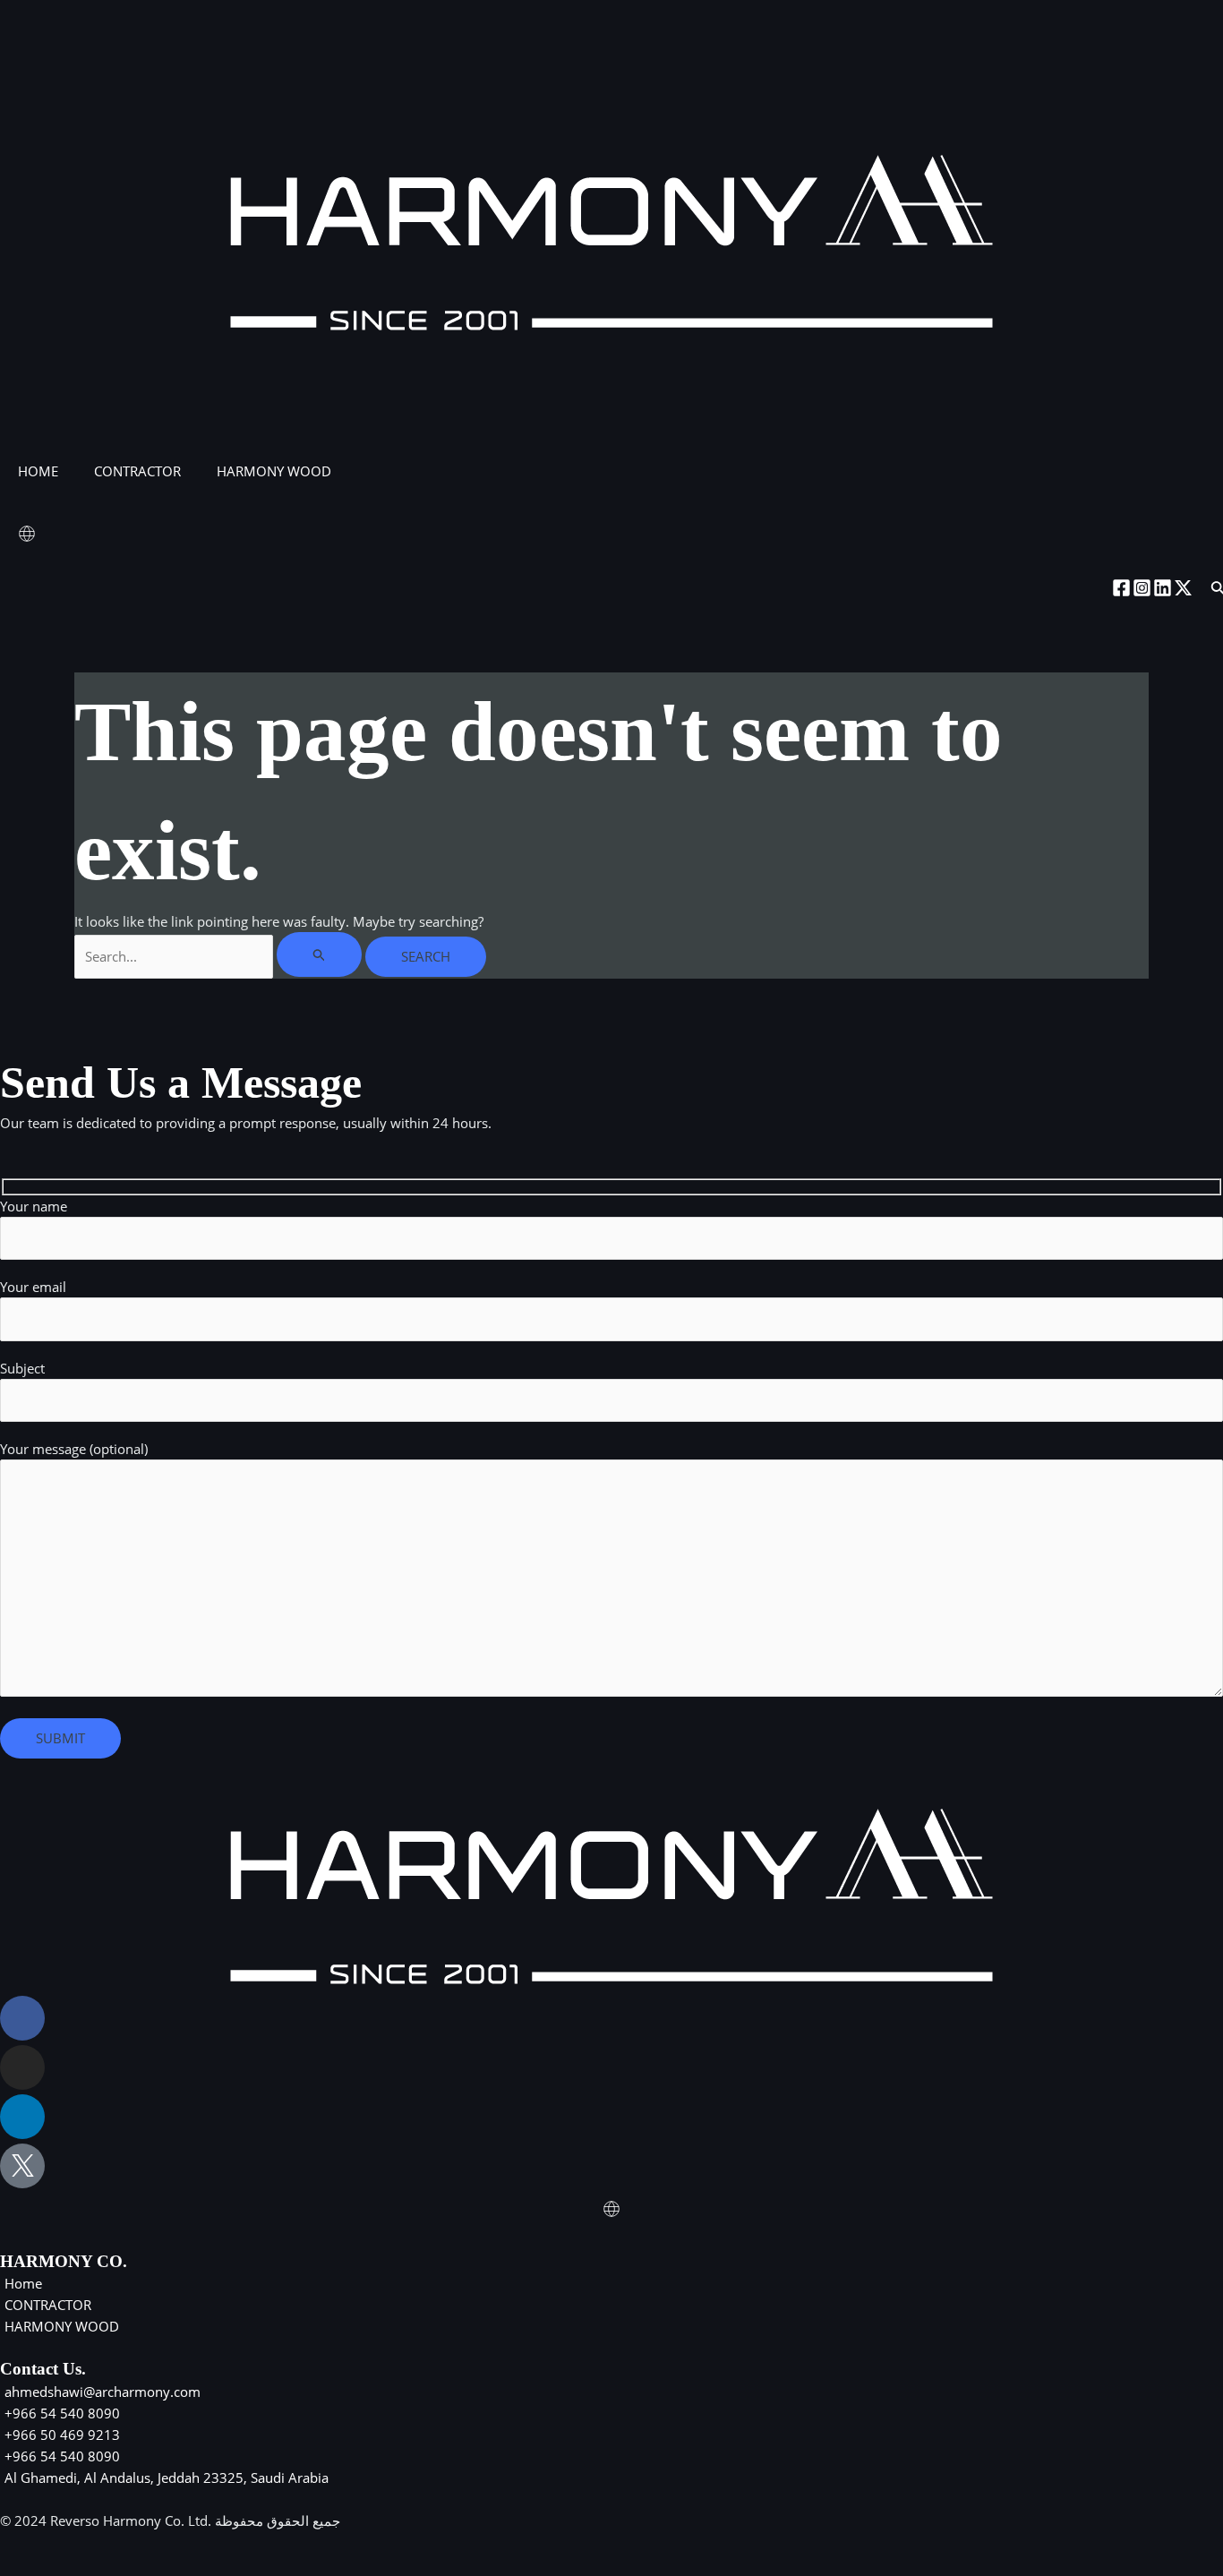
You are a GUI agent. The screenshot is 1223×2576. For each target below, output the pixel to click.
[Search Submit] (320, 954)
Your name (34, 1206)
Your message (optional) (74, 1449)
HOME (38, 471)
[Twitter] (1183, 588)
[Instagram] (1142, 588)
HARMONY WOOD (274, 471)
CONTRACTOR (137, 471)
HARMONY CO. (64, 2261)
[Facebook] (1121, 588)
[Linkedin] (1163, 588)
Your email (33, 1287)
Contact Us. (43, 2369)
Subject (22, 1368)
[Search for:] (220, 956)
